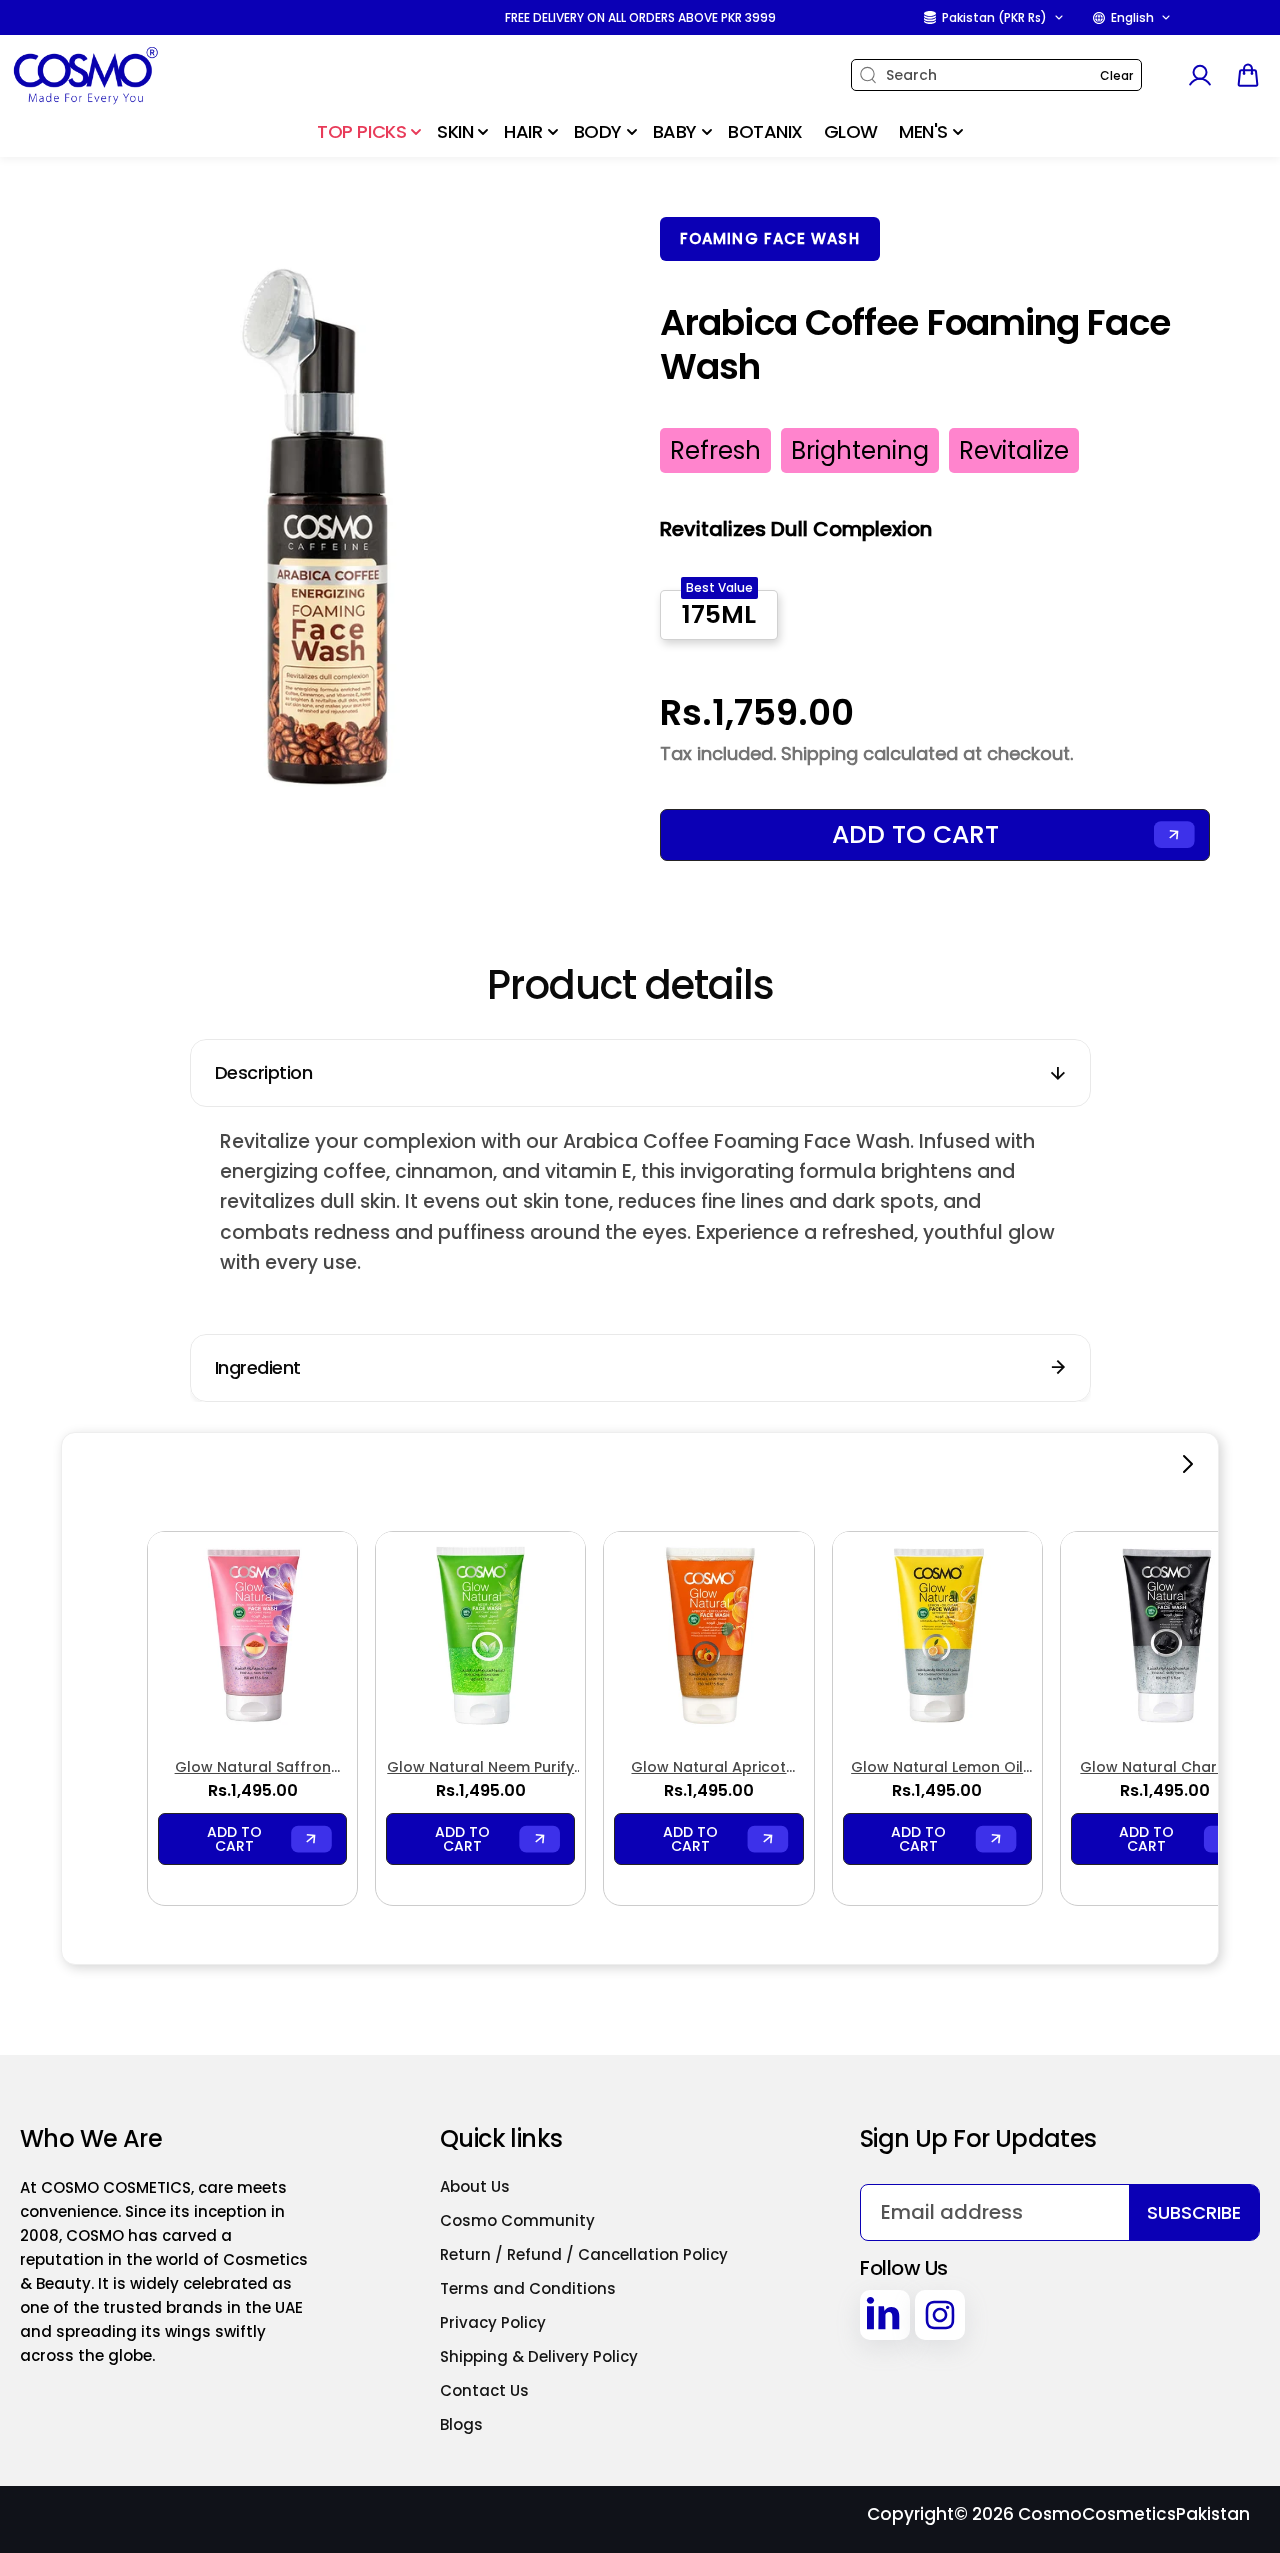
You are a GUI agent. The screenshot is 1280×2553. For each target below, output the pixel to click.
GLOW (851, 131)
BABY (675, 131)
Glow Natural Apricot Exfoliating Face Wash (708, 1767)
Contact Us (484, 2390)
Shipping (819, 753)
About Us (475, 2186)
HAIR (523, 131)
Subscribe (1194, 2212)
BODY (598, 131)
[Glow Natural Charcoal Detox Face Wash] (1165, 1636)
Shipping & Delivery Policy (539, 2356)
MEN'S (923, 131)
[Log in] (1199, 75)
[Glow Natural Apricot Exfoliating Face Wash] (708, 1636)
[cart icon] (1248, 75)
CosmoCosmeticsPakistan (1134, 2514)
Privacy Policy (493, 2322)
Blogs (461, 2424)
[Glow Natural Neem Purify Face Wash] (480, 1636)
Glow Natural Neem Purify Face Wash (480, 1767)
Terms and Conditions (528, 2288)
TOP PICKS (361, 131)
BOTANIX (765, 131)
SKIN (455, 131)
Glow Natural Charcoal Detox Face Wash (1165, 1767)
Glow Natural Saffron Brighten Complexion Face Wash (252, 1767)
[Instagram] (940, 2315)
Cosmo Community (517, 2220)
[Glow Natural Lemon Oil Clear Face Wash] (937, 1636)
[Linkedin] (885, 2315)
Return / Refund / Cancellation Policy (584, 2254)
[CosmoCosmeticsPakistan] (135, 75)
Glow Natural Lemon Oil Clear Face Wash (937, 1767)
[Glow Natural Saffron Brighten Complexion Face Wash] (252, 1636)
